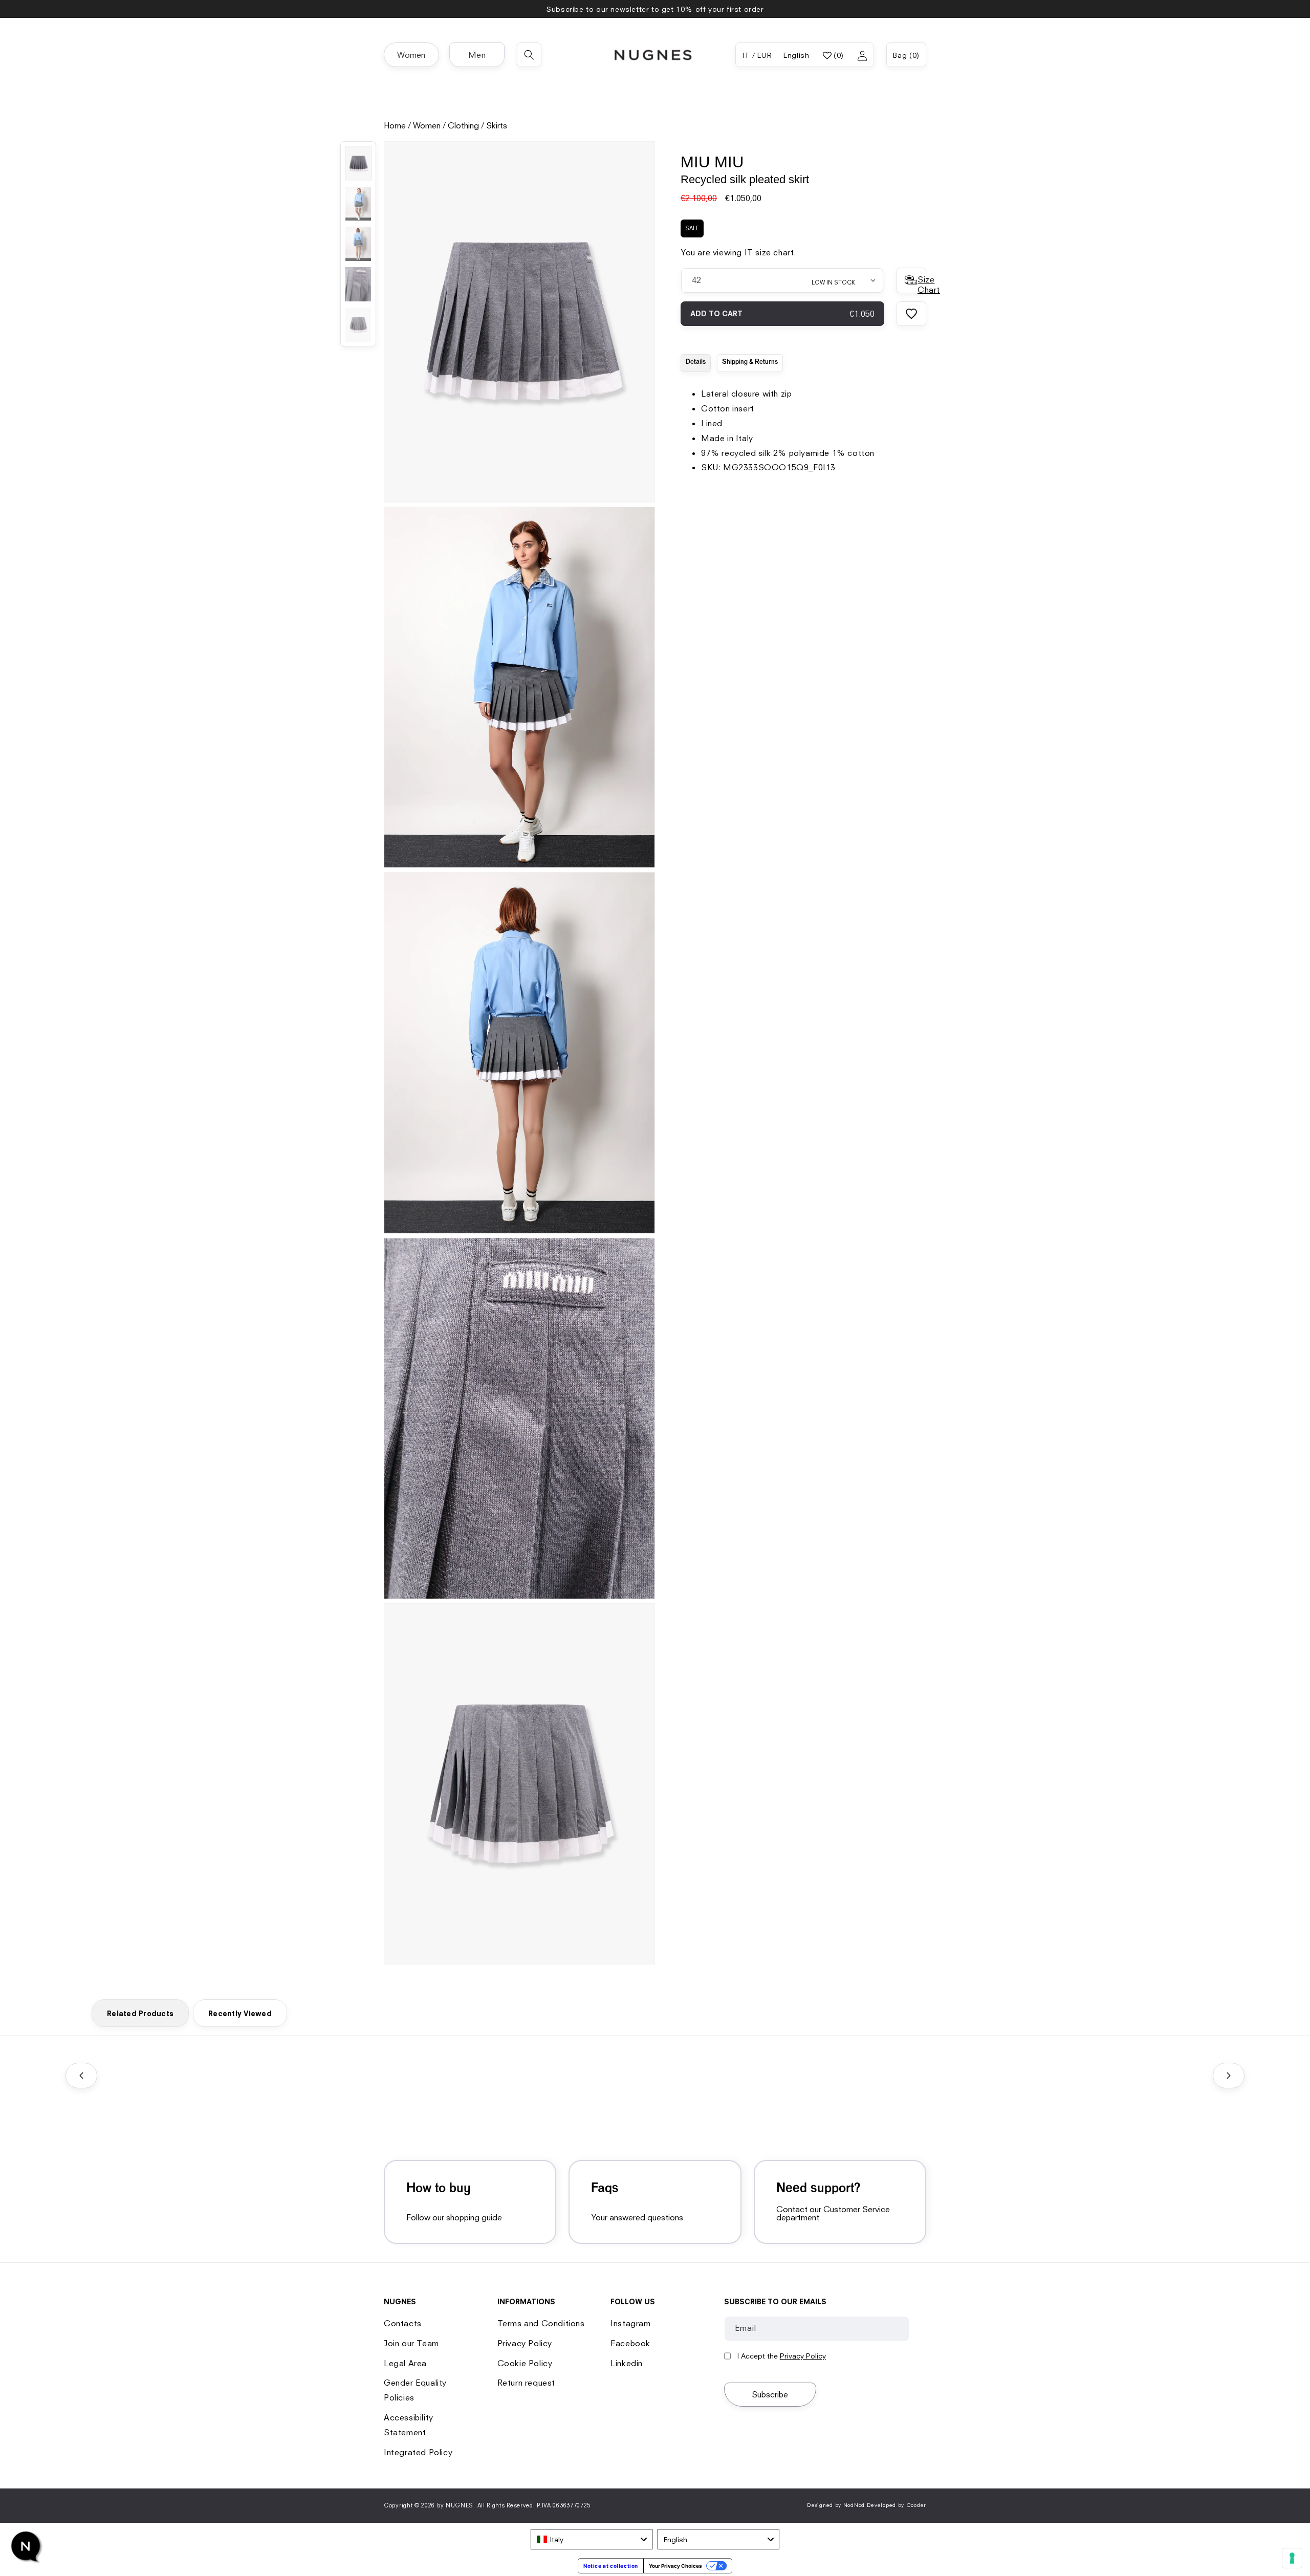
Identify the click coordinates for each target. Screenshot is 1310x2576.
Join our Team (411, 2343)
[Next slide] (1229, 2076)
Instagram (630, 2323)
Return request (526, 2383)
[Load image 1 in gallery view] (358, 163)
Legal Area (405, 2363)
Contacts (403, 2323)
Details (696, 362)
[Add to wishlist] (911, 313)
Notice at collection (611, 2566)
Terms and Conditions (541, 2323)
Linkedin (627, 2363)
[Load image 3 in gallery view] (358, 244)
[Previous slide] (81, 2076)
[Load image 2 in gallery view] (358, 204)
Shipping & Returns (750, 362)
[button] (411, 55)
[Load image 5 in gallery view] (358, 325)
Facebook (630, 2343)
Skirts (497, 125)
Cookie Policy (525, 2363)
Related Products (140, 2013)
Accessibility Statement (409, 2425)
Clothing (463, 125)
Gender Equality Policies (415, 2390)
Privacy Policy (525, 2343)
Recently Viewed (240, 2013)
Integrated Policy (418, 2452)
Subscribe (770, 2394)
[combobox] (592, 2539)
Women (427, 125)
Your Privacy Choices (675, 2566)
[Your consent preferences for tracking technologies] (1292, 2558)
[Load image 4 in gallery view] (358, 284)
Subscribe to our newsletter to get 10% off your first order (655, 9)
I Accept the (781, 2356)
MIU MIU (712, 162)
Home (395, 125)
